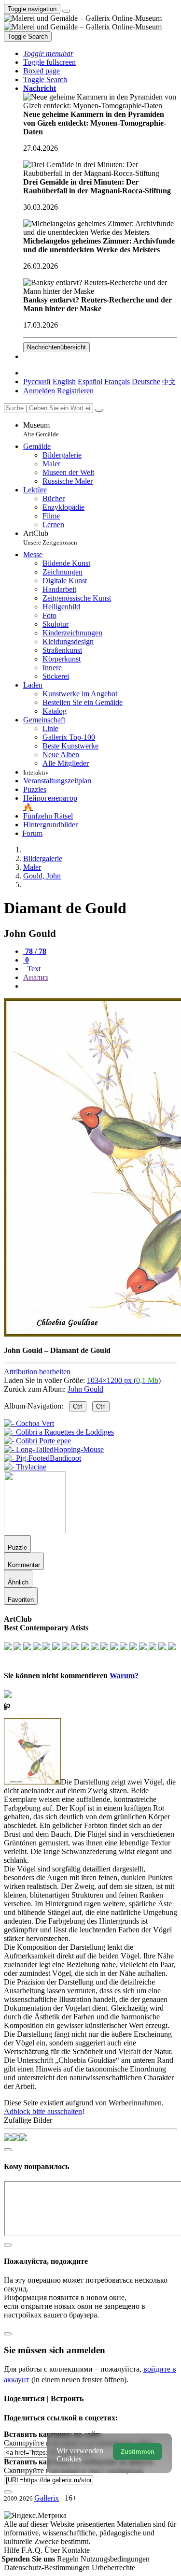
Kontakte (76, 2550)
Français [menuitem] (117, 381)
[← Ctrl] (25, 1467)
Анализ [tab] (35, 977)
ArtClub (50, 538)
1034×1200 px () (124, 1380)
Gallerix (47, 2498)
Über (53, 2550)
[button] (48, 53)
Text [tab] (33, 969)
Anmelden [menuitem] (39, 391)
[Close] (99, 410)
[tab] (35, 951)
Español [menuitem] (90, 381)
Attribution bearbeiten (37, 1372)
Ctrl (78, 1406)
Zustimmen (138, 2452)
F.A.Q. (33, 2550)
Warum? (124, 1676)
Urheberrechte (113, 2568)
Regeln (69, 2559)
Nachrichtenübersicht (56, 347)
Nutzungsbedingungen (115, 2559)
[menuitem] (169, 381)
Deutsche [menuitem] (146, 381)
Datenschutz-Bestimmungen (48, 2568)
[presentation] (100, 986)
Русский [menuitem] (37, 381)
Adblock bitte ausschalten (43, 2111)
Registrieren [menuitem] (75, 391)
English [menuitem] (64, 381)
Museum (41, 429)
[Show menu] (66, 11)
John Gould (85, 1389)
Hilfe (13, 2550)
